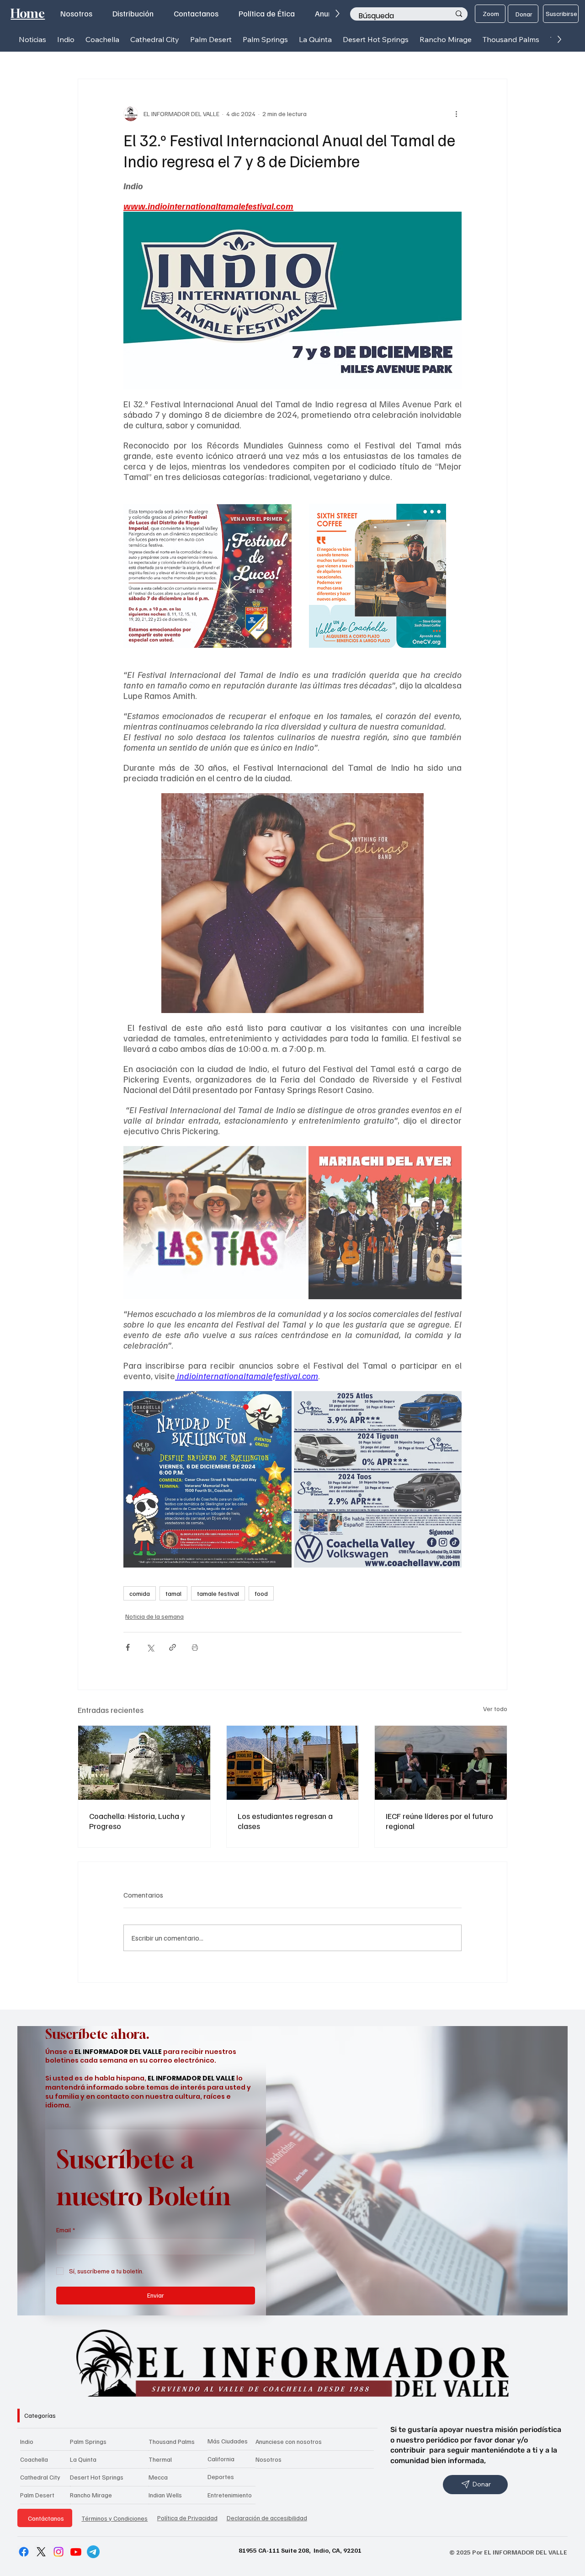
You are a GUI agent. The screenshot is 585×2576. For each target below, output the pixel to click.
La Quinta (83, 2459)
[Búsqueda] (459, 14)
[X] (41, 2552)
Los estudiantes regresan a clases (285, 1821)
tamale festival (218, 1593)
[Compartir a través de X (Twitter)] (150, 1647)
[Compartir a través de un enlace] (173, 1647)
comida (140, 1593)
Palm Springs (88, 2441)
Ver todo (495, 1709)
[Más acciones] (456, 114)
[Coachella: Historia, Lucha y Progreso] (144, 1763)
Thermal (160, 2459)
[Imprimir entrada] (195, 1647)
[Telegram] (93, 2552)
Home (28, 13)
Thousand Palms (172, 2441)
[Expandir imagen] (280, 504)
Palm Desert (37, 2495)
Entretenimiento (230, 2495)
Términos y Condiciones (114, 2518)
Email (66, 2230)
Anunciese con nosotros (289, 2441)
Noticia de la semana (154, 1616)
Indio (27, 2441)
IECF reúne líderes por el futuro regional (439, 1821)
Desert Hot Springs (97, 2477)
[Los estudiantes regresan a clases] (293, 1763)
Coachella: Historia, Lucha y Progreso (137, 1821)
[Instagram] (58, 2552)
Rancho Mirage (91, 2495)
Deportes (221, 2477)
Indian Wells (165, 2495)
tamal (173, 1593)
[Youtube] (76, 2552)
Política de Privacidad (187, 2518)
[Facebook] (24, 2552)
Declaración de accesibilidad (267, 2518)
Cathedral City (40, 2477)
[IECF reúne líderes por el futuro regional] (441, 1763)
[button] (66, 40)
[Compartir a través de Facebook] (128, 1647)
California (221, 2459)
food (261, 1593)
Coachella (34, 2459)
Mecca (158, 2477)
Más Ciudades (228, 2441)
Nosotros (269, 2459)
